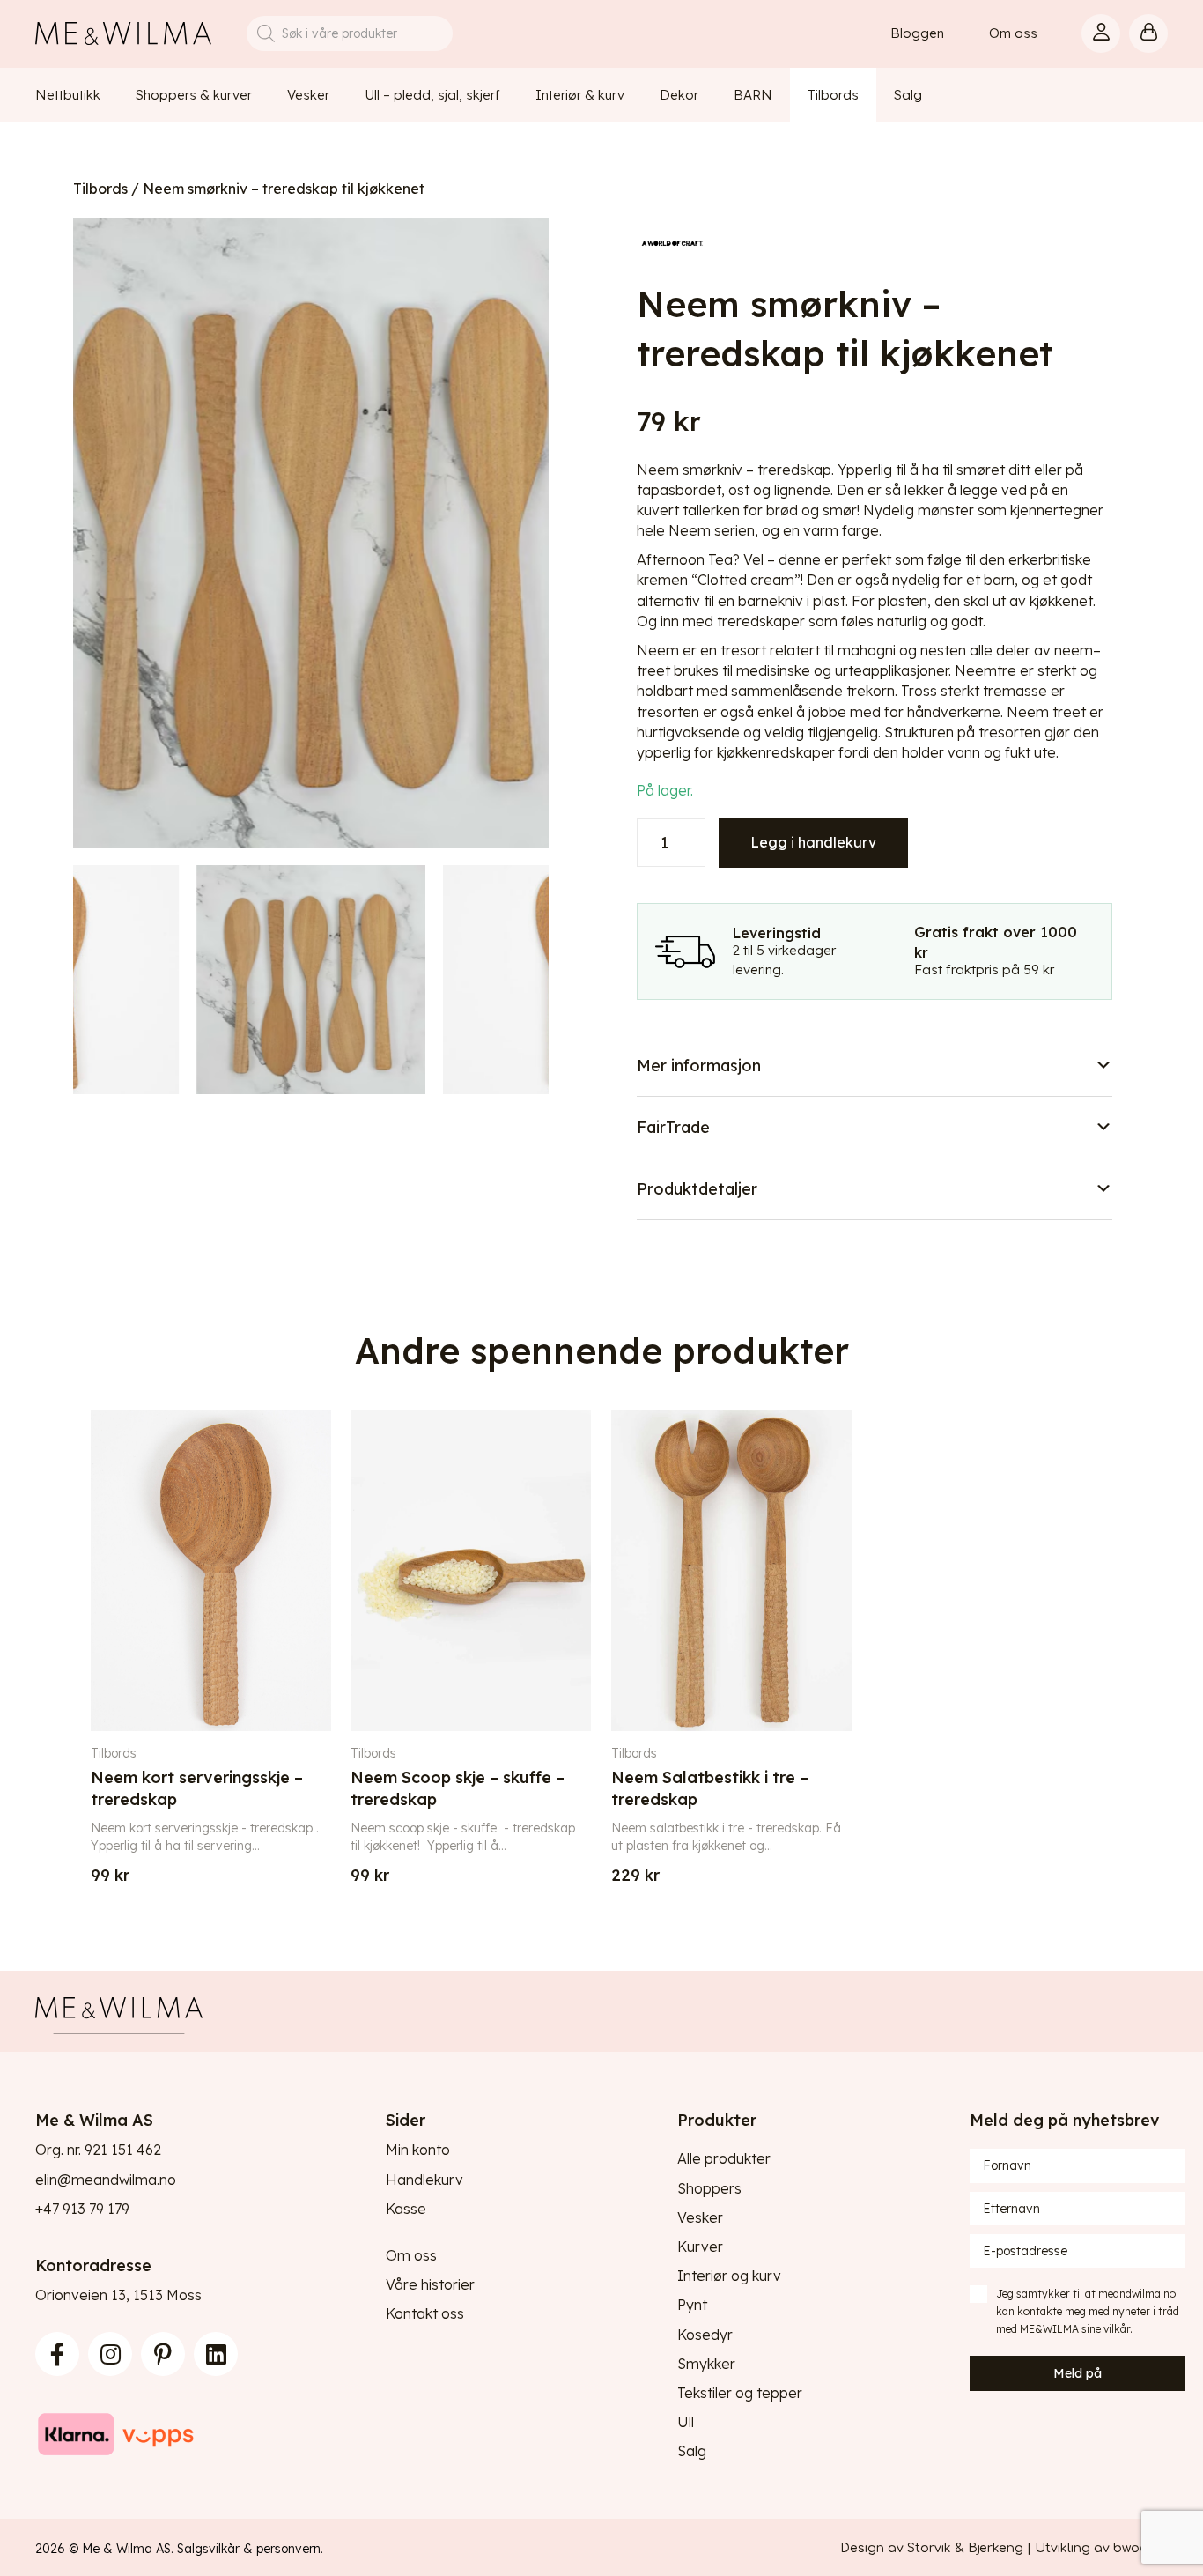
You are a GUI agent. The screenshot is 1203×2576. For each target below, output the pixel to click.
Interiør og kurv (729, 2276)
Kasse (406, 2209)
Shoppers (709, 2188)
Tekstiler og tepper (740, 2393)
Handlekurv (424, 2180)
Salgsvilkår (208, 2549)
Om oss (1013, 33)
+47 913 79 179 (82, 2209)
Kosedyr (705, 2335)
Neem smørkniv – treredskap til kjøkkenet (284, 189)
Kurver (700, 2247)
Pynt (692, 2305)
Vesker (700, 2217)
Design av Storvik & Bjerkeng (932, 2548)
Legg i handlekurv (813, 842)
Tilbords (100, 189)
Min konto (418, 2150)
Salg (692, 2451)
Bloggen (917, 33)
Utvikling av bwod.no (1101, 2548)
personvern (288, 2549)
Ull (686, 2422)
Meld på (1078, 2373)
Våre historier (430, 2284)
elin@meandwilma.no (106, 2180)
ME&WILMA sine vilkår (1075, 2329)
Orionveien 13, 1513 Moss (118, 2295)
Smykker (706, 2364)
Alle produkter (724, 2158)
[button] (875, 1066)
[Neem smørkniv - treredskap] (311, 533)
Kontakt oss (425, 2313)
